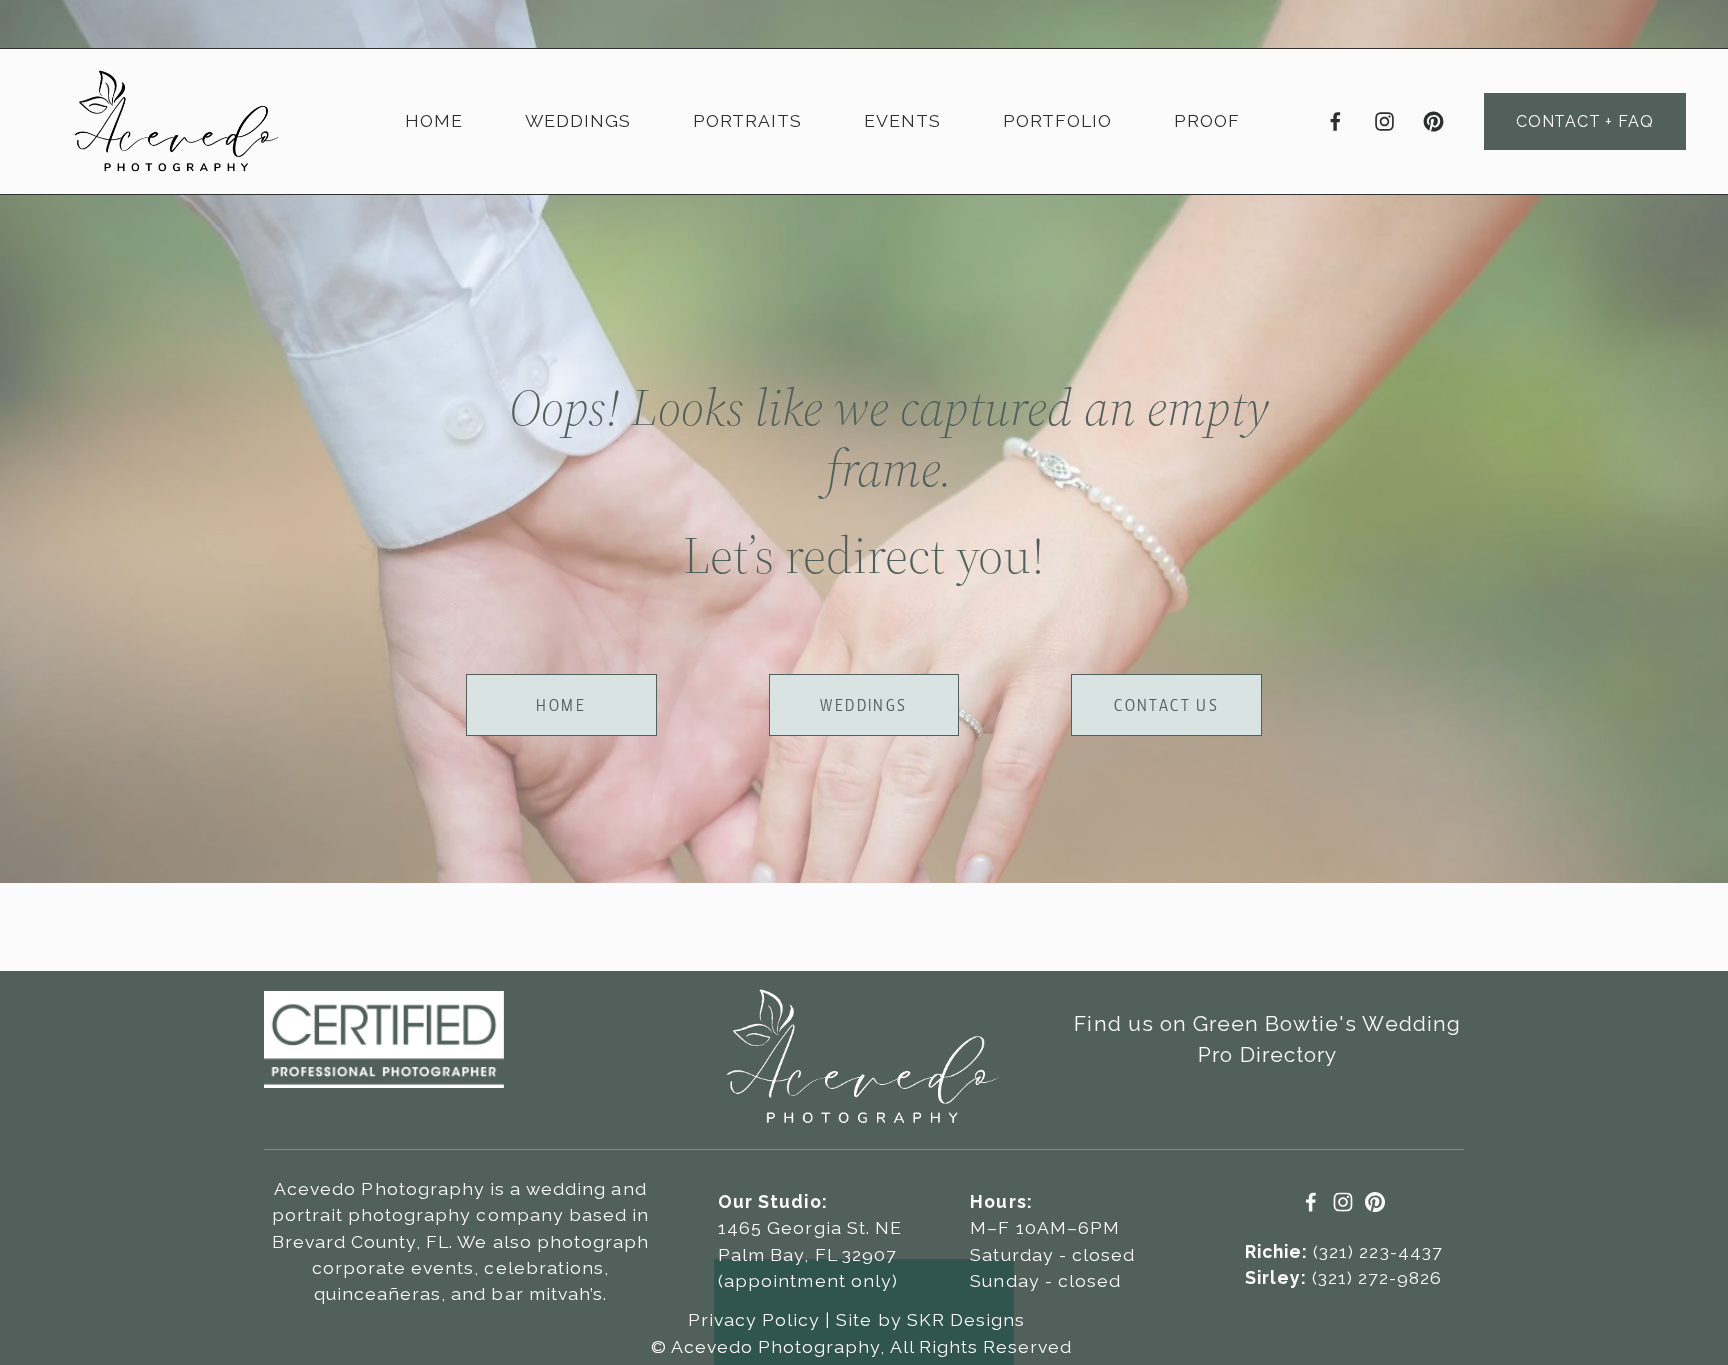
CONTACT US (1166, 705)
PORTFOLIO (1057, 120)
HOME (434, 120)
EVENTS (902, 120)
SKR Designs (966, 1319)
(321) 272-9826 (1343, 1277)
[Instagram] (1384, 121)
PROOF (1206, 120)
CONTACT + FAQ (1584, 121)
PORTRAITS (747, 120)
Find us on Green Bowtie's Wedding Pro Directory (1267, 1039)
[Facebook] (1335, 121)
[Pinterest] (1433, 121)
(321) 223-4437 (1343, 1251)
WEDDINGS (577, 120)
